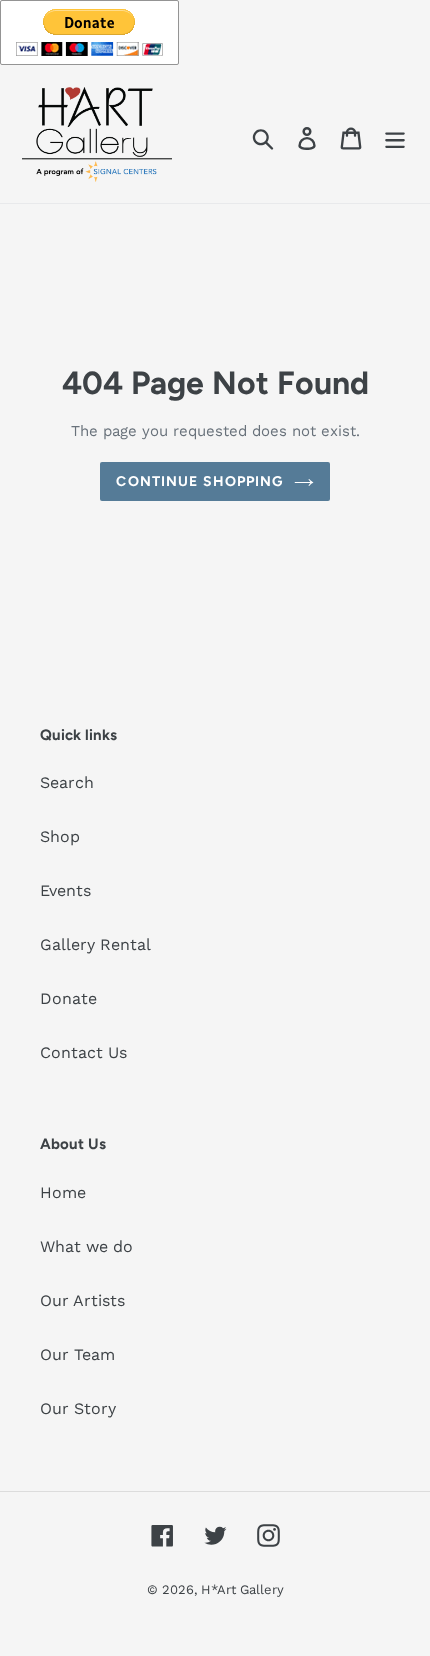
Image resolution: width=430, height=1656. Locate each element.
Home (63, 1192)
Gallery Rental (95, 944)
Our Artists (82, 1300)
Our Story (78, 1408)
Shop (60, 836)
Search (67, 782)
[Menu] (395, 137)
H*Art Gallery (242, 1589)
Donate (68, 998)
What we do (86, 1246)
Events (65, 890)
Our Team (77, 1354)
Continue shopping (199, 481)
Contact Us (83, 1052)
